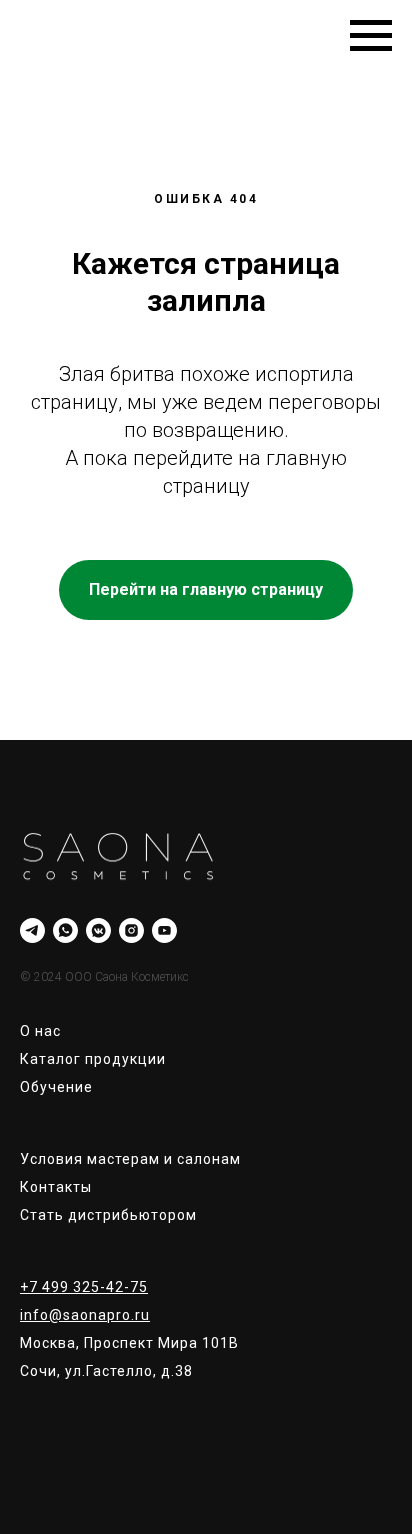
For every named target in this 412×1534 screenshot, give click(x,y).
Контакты (56, 1187)
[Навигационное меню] (371, 36)
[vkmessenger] (98, 930)
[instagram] (131, 930)
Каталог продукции (93, 1059)
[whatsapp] (65, 930)
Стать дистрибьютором (108, 1215)
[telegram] (32, 930)
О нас (40, 1031)
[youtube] (164, 930)
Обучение (56, 1087)
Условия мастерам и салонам (130, 1159)
